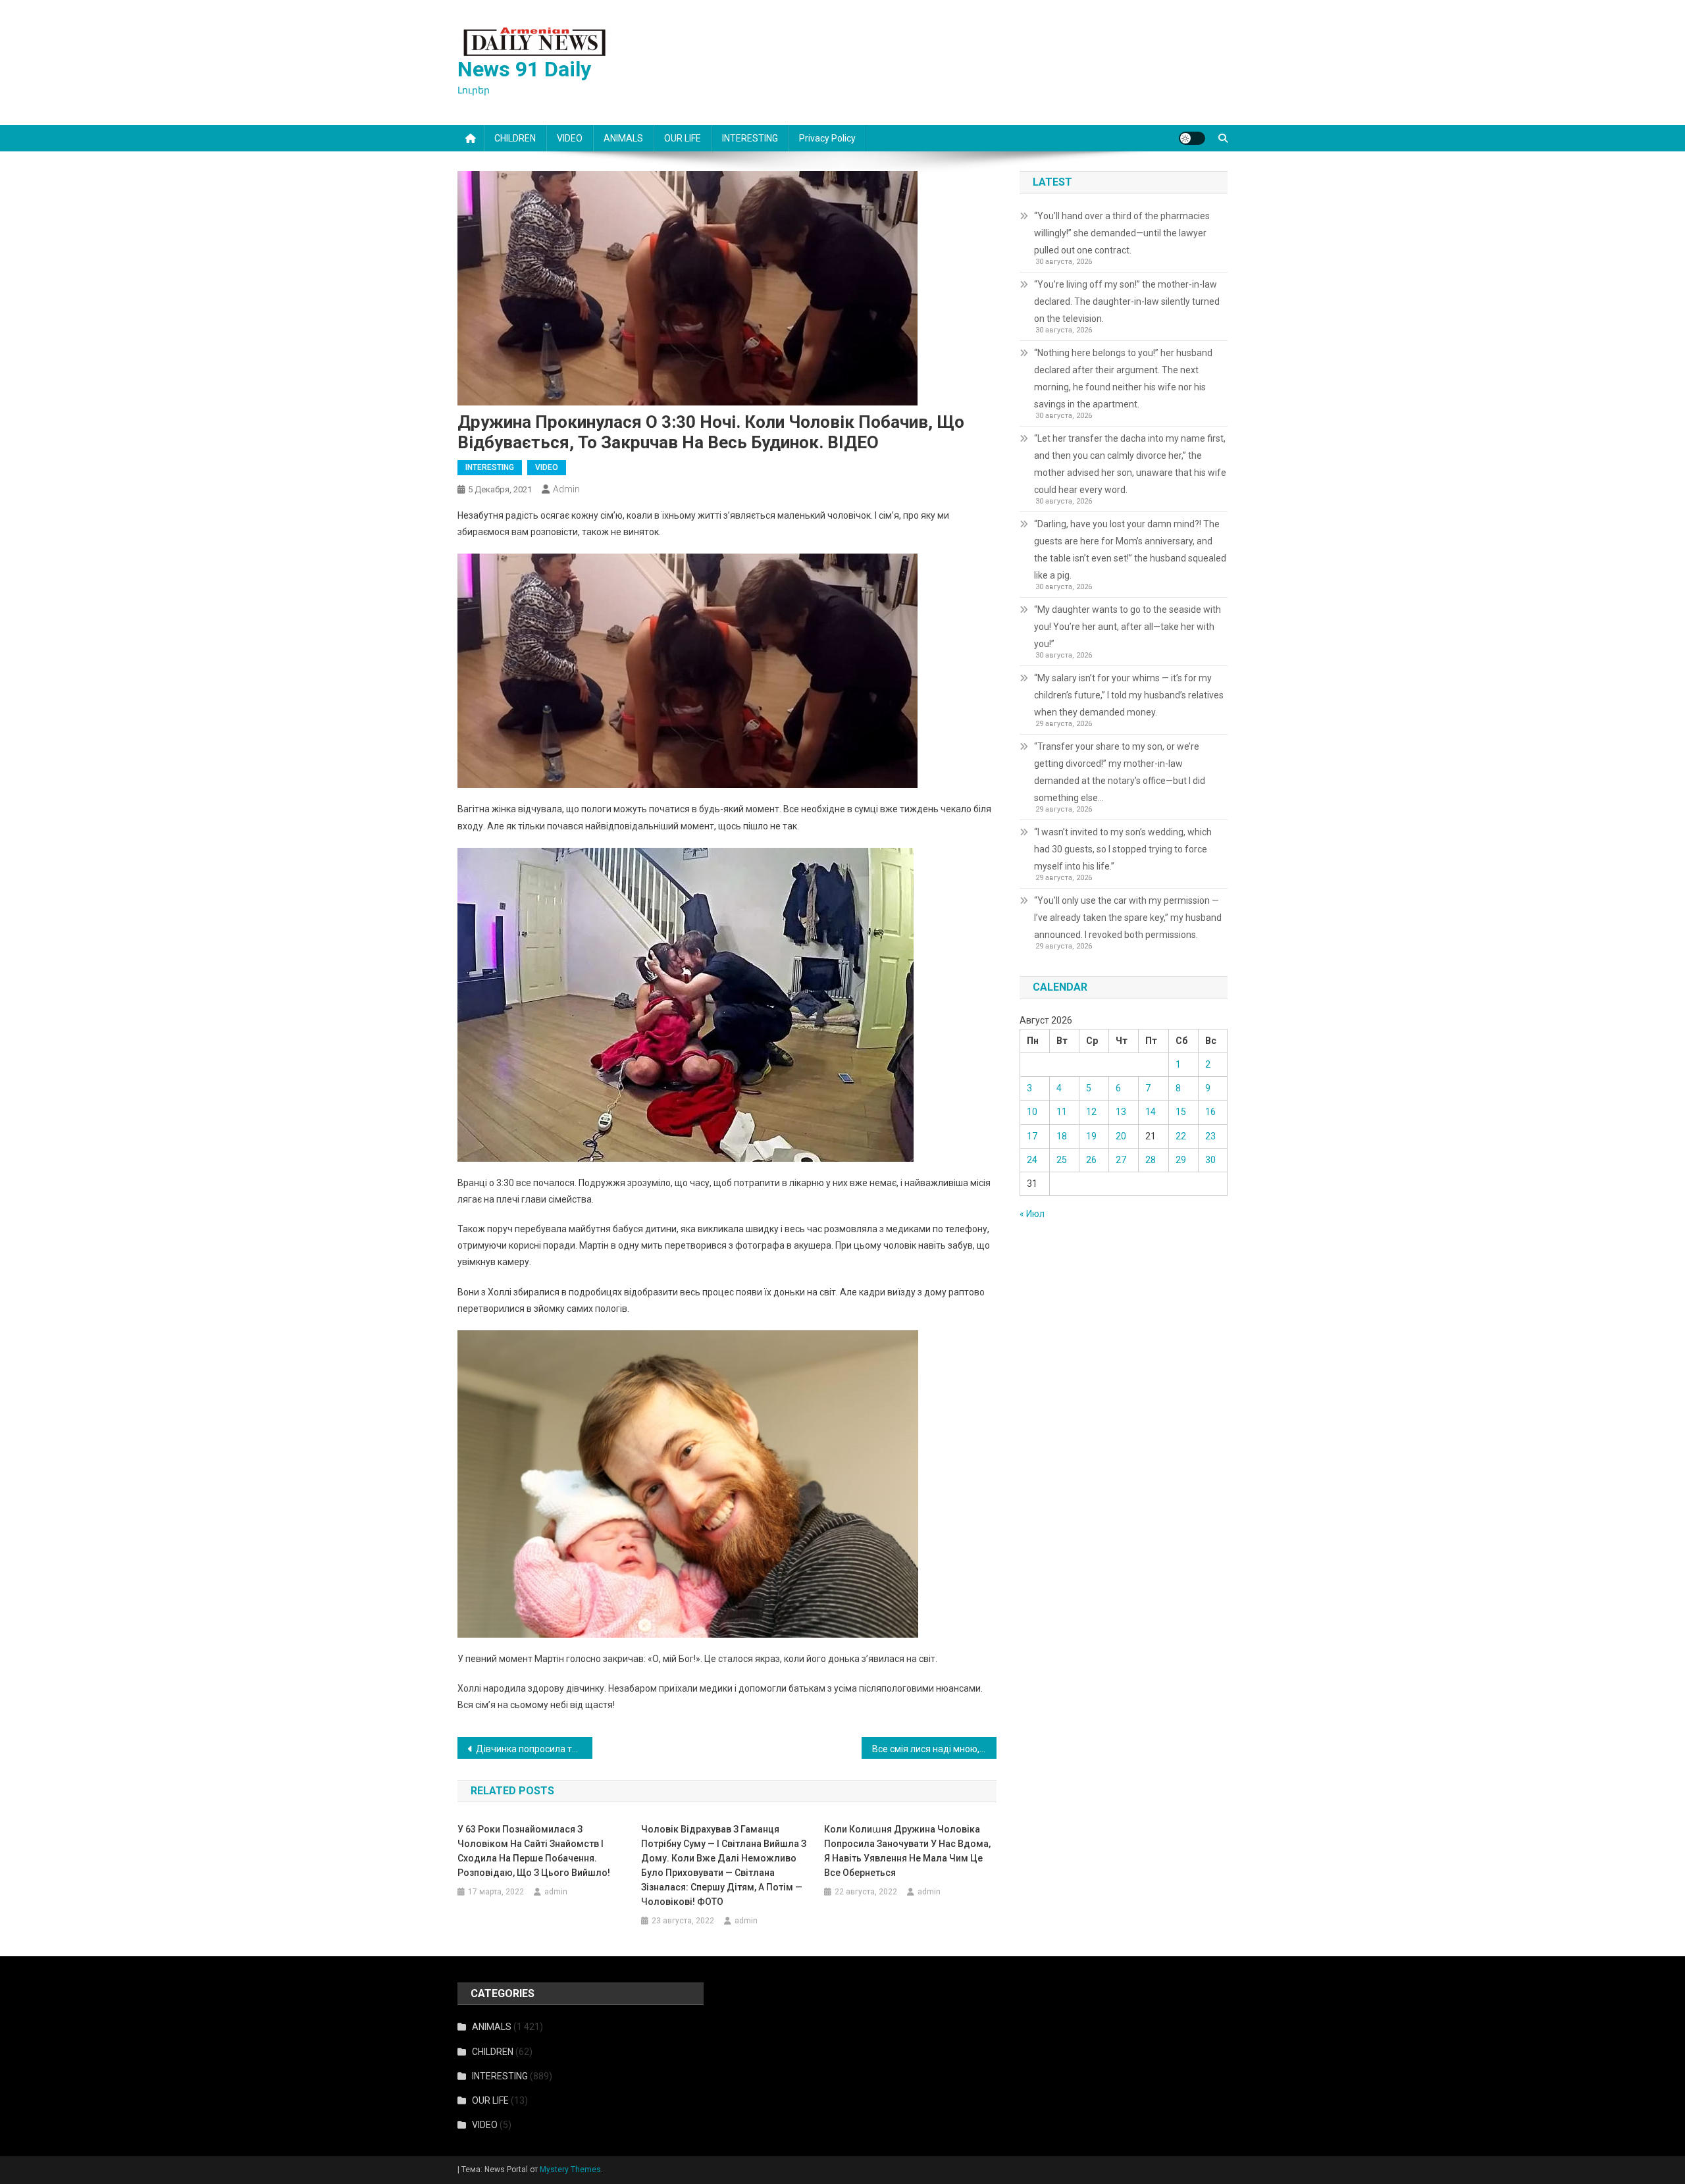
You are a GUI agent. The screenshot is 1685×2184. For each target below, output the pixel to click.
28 (1151, 1160)
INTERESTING (750, 138)
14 (1151, 1112)
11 (1062, 1112)
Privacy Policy (827, 138)
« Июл (1032, 1214)
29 (1181, 1160)
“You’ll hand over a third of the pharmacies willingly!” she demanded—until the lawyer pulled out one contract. (1122, 233)
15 (1181, 1112)
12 (1091, 1112)
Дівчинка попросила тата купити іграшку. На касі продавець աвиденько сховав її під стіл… (534, 1749)
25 (1062, 1160)
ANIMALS (623, 138)
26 (1091, 1160)
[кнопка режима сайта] (1192, 138)
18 (1062, 1136)
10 (1032, 1112)
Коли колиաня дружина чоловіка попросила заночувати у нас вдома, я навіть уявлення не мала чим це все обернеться (907, 1851)
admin (566, 489)
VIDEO (570, 138)
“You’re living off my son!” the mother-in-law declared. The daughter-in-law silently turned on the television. (1127, 301)
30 (1210, 1160)
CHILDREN (515, 138)
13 (1121, 1112)
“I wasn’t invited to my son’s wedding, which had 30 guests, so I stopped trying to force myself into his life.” (1123, 849)
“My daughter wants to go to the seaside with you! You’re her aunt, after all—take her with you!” (1128, 627)
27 (1121, 1160)
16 (1210, 1112)
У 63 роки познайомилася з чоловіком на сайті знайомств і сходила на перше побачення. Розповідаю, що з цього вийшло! (534, 1851)
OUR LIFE (683, 138)
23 (1210, 1136)
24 (1032, 1160)
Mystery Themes (570, 2170)
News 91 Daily (524, 69)
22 (1181, 1136)
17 (1032, 1136)
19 (1091, 1136)
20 (1121, 1136)
